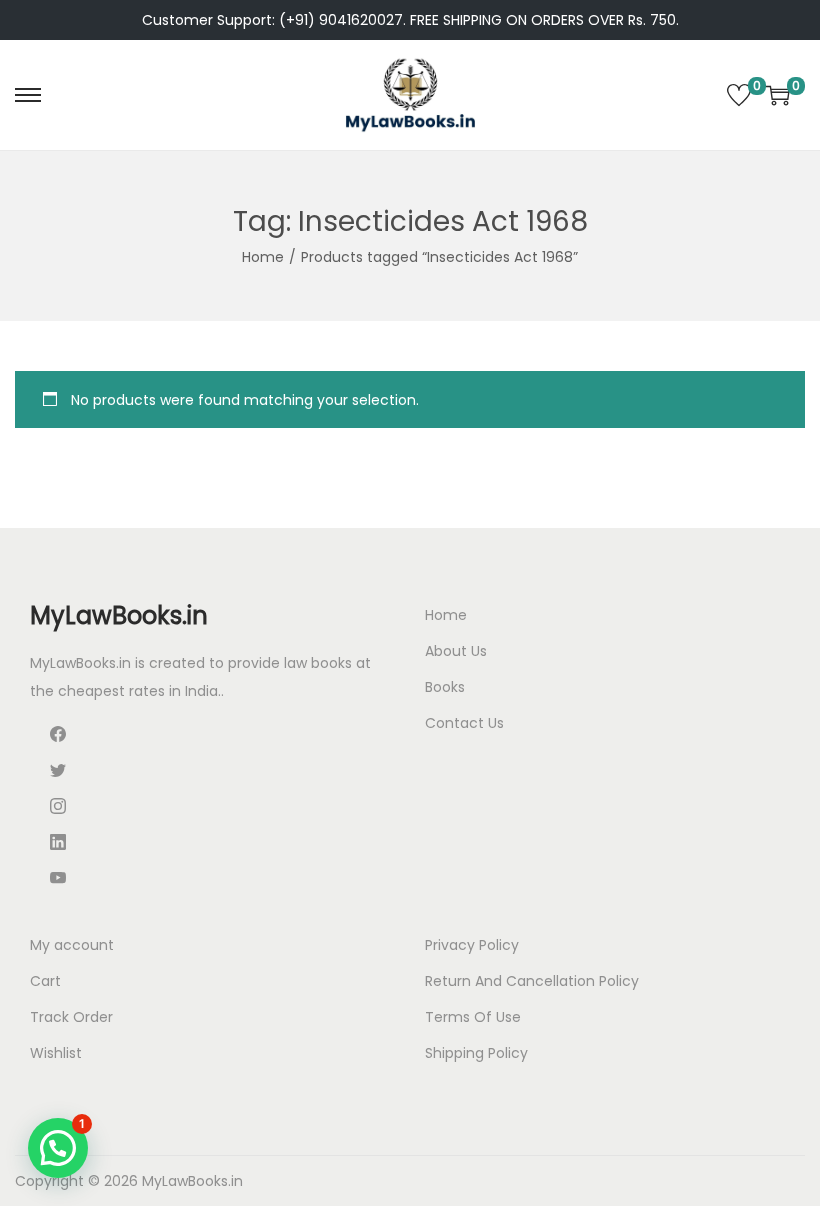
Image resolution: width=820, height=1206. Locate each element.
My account (72, 945)
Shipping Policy (476, 1053)
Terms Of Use (473, 1017)
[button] (58, 1148)
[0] (739, 95)
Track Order (71, 1017)
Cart (45, 981)
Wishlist (56, 1053)
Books (445, 687)
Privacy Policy (472, 945)
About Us (456, 651)
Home (263, 257)
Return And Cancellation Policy (532, 981)
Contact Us (464, 723)
